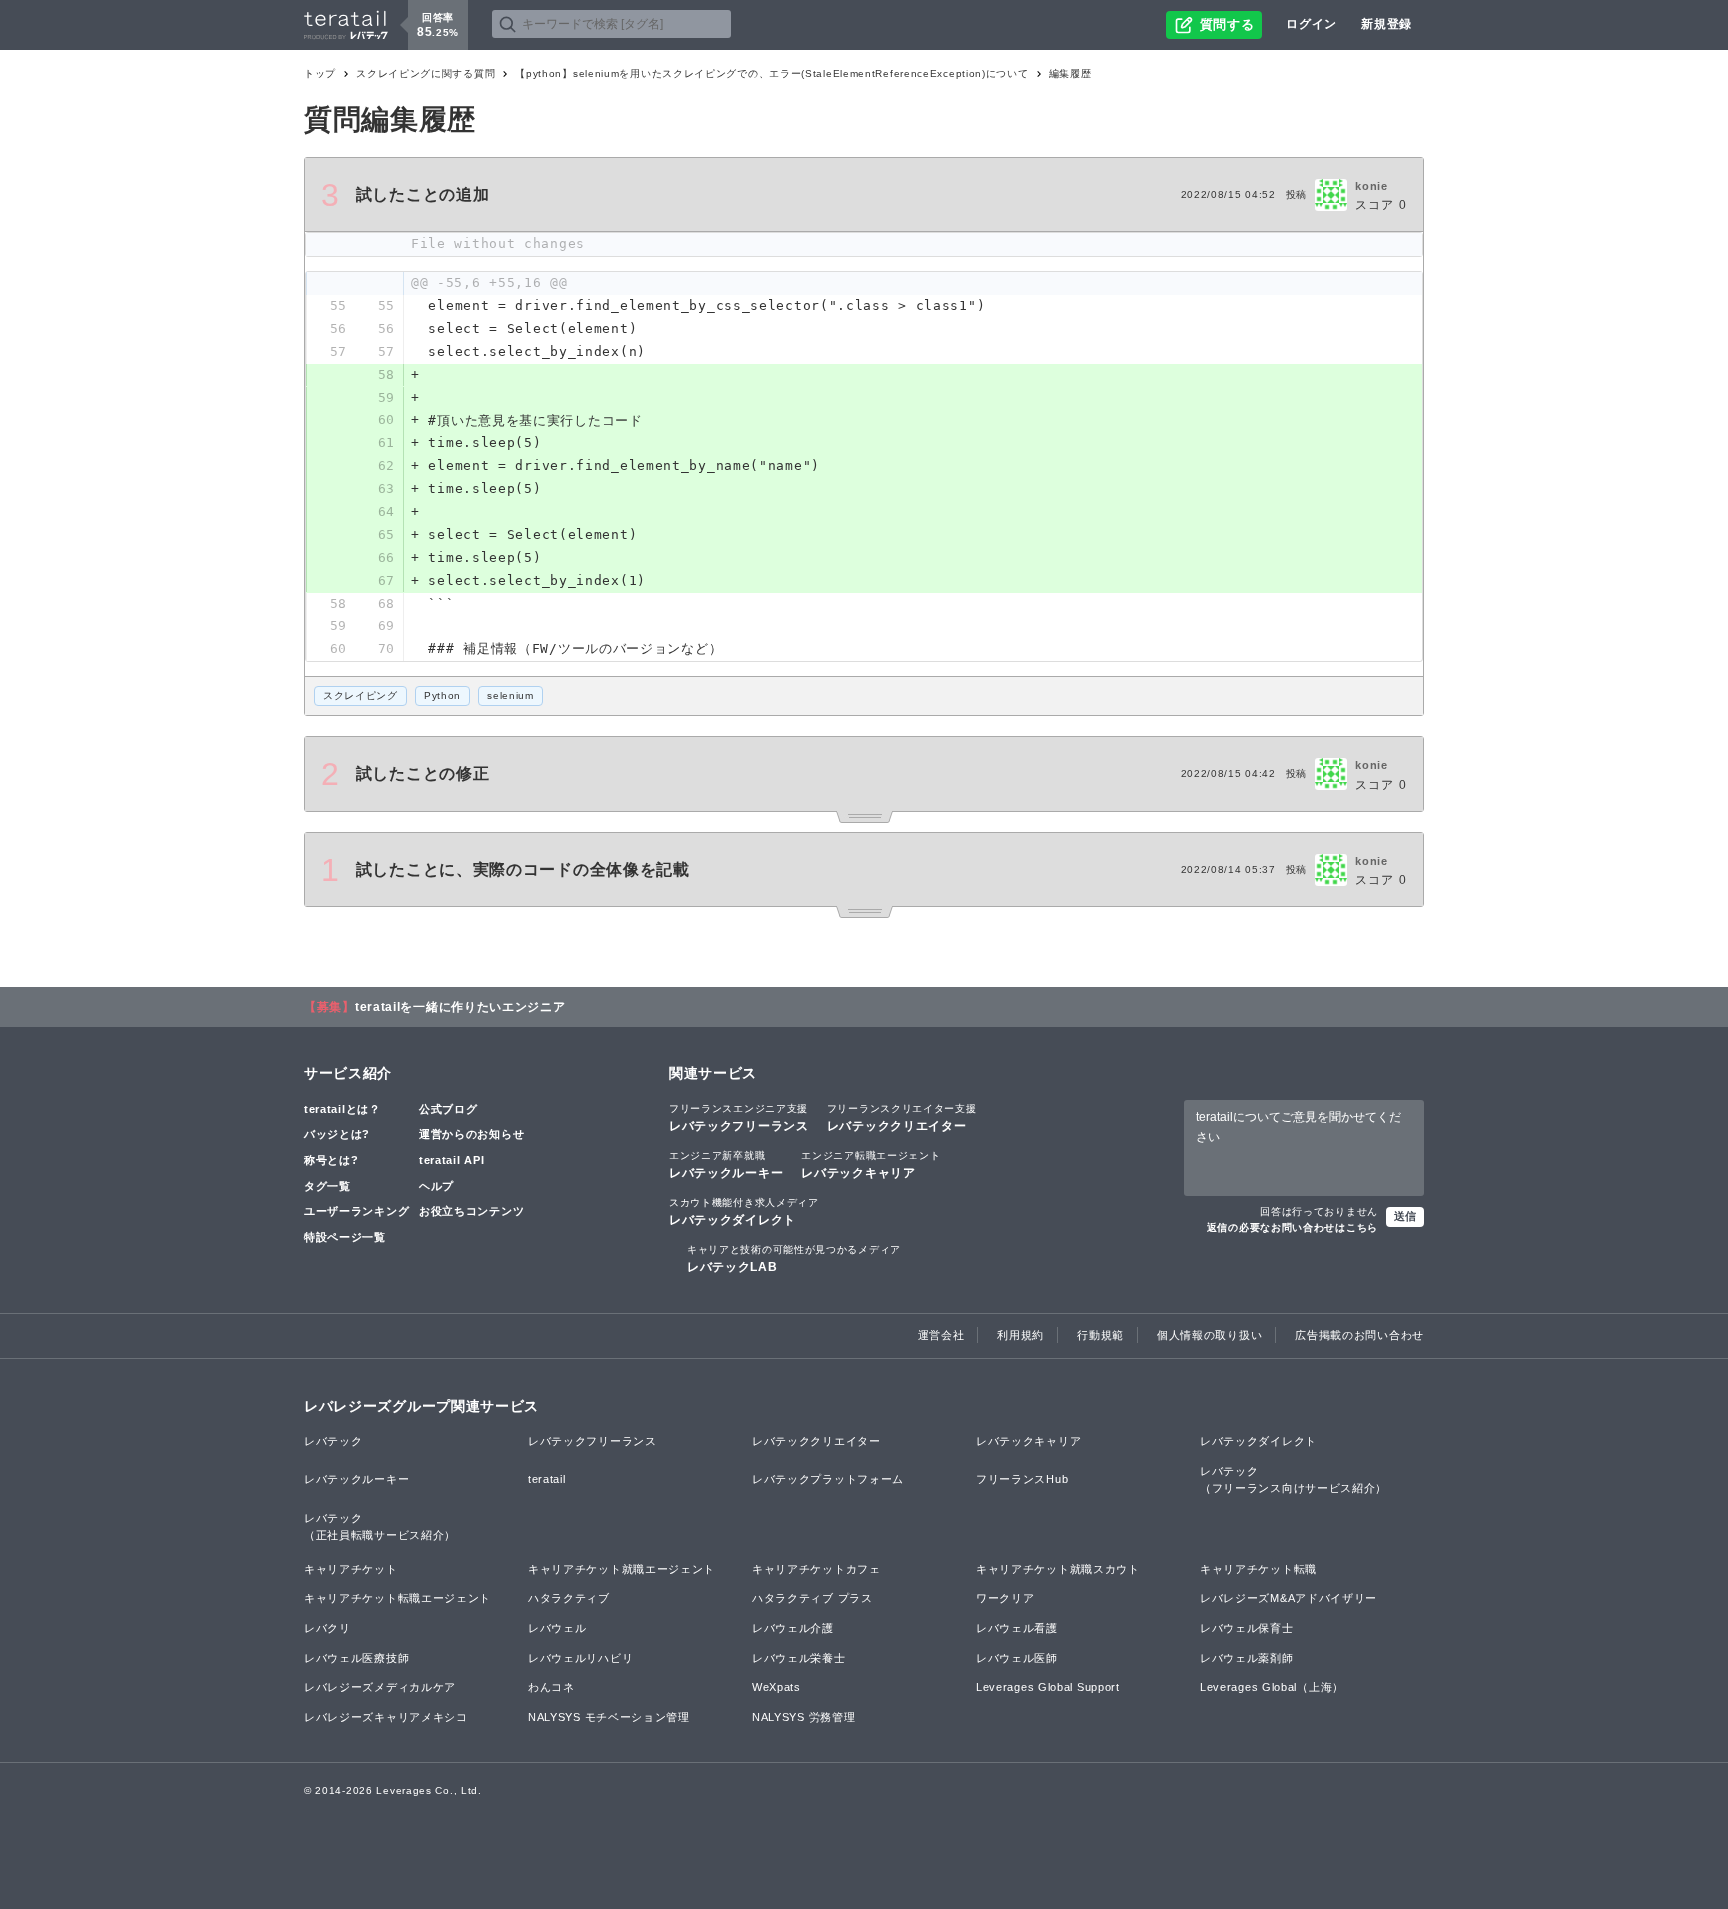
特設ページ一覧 (345, 1237)
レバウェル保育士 (1247, 1628)
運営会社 (941, 1335)
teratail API (451, 1160)
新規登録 (1386, 24)
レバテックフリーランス (739, 1118)
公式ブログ (448, 1109)
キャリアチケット (351, 1569)
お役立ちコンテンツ (471, 1211)
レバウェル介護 (793, 1628)
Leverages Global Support (1048, 1687)
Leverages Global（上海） (1272, 1687)
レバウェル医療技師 (356, 1658)
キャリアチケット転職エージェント (397, 1598)
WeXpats (776, 1687)
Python (442, 695)
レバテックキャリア (870, 1165)
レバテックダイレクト (744, 1212)
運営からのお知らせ (471, 1134)
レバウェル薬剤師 (1247, 1658)
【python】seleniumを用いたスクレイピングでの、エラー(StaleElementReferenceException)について (771, 73)
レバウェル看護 (1017, 1628)
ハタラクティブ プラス (812, 1598)
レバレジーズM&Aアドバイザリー (1288, 1598)
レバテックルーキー (726, 1165)
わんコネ (551, 1687)
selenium (510, 695)
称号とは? (331, 1160)
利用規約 (1020, 1335)
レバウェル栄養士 (799, 1658)
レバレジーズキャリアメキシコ (386, 1717)
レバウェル (557, 1628)
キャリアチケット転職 (1258, 1569)
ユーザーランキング (356, 1211)
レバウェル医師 (1017, 1658)
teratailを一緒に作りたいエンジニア (460, 1007)
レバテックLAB (794, 1259)
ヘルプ (436, 1186)
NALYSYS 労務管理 (803, 1717)
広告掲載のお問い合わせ (1359, 1335)
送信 (1405, 1216)
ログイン (1311, 24)
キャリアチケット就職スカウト (1058, 1569)
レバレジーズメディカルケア (380, 1687)
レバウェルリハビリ (580, 1658)
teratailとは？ (342, 1109)
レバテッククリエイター (902, 1118)
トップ (320, 73)
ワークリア (1005, 1598)
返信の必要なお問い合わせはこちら (1292, 1227)
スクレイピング (360, 695)
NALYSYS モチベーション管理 (609, 1717)
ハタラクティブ (569, 1598)
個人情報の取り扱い (1209, 1335)
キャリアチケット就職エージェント (621, 1569)
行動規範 (1100, 1335)
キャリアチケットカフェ (816, 1569)
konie (1371, 186)
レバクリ (327, 1628)
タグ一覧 (327, 1186)
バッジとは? (337, 1134)
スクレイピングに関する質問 (425, 73)
